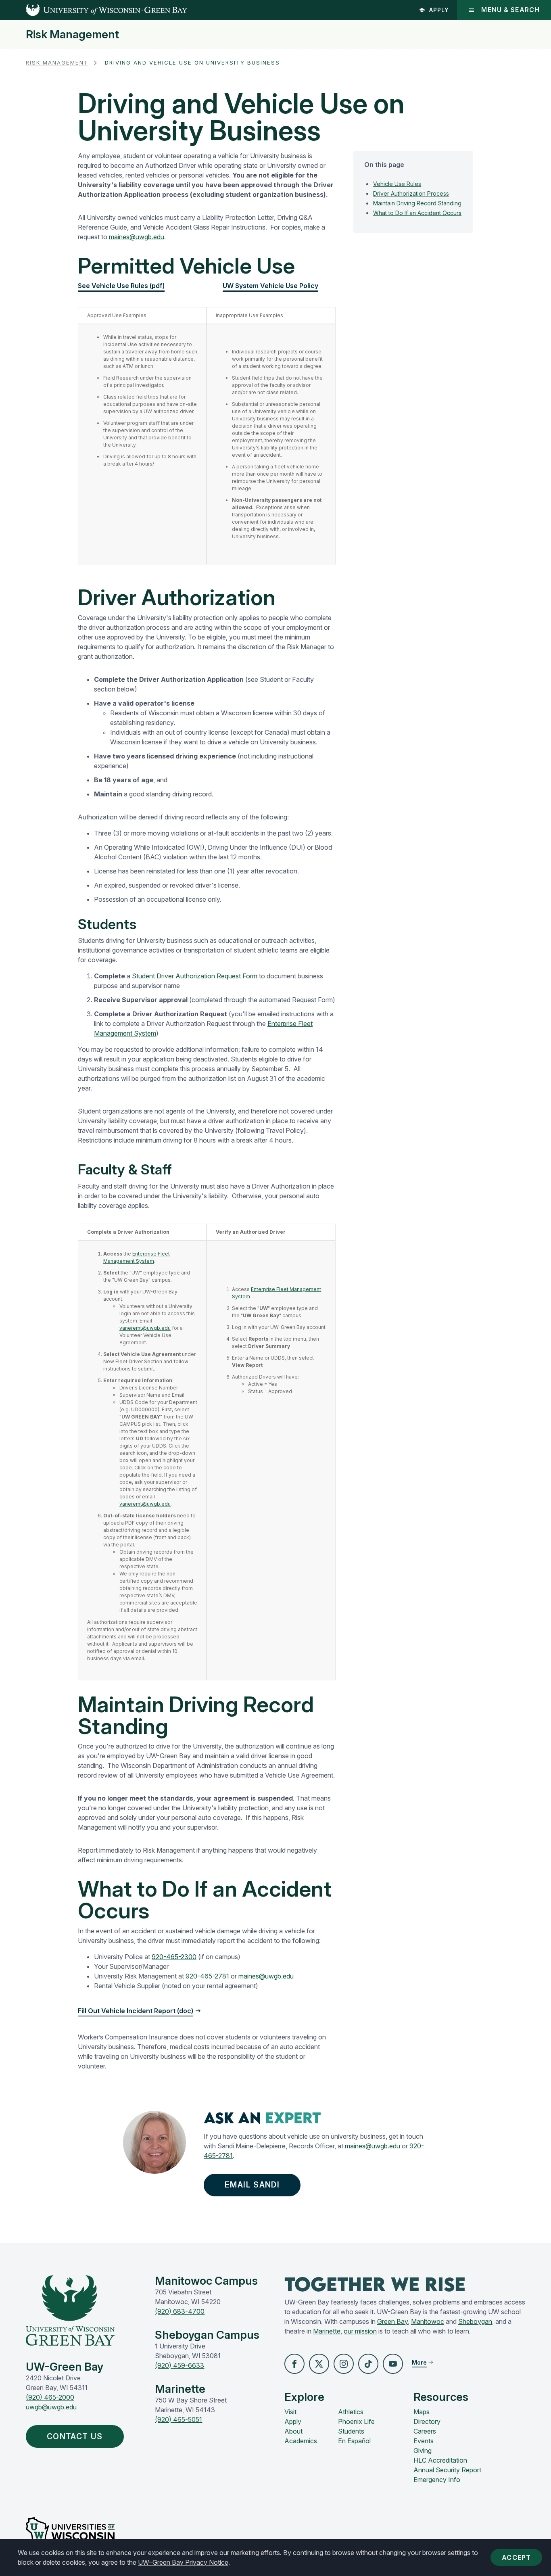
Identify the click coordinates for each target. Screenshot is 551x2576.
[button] (294, 2364)
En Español (354, 2441)
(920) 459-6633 (179, 2365)
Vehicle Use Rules (397, 183)
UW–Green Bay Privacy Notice (183, 2562)
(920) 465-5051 (178, 2419)
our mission (360, 2331)
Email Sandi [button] (252, 2185)
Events (424, 2441)
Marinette (327, 2331)
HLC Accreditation (440, 2460)
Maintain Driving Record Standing (417, 203)
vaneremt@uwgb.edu (145, 1328)
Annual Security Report (447, 2470)
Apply (439, 10)
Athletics (351, 2412)
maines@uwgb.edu (137, 237)
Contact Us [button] (75, 2436)
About (293, 2431)
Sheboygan (475, 2321)
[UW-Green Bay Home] (94, 10)
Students (351, 2431)
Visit (290, 2412)
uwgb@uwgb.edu (51, 2407)
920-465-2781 (207, 1976)
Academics (301, 2441)
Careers (425, 2431)
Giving (423, 2451)
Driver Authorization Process (411, 193)
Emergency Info (437, 2480)
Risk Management (72, 35)
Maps (422, 2412)
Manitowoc (428, 2321)
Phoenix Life (356, 2421)
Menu (510, 10)
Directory (427, 2421)
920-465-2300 (174, 1957)
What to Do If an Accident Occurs (417, 212)
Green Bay (392, 2321)
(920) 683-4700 (180, 2311)
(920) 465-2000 (50, 2397)
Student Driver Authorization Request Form (195, 976)
